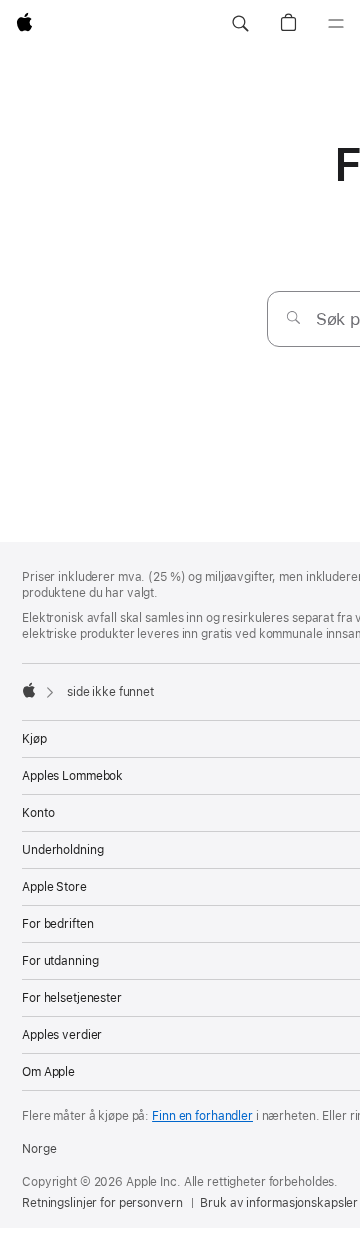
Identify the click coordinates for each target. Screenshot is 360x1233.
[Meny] (336, 24)
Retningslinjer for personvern (102, 1203)
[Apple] (29, 690)
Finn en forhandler (202, 1116)
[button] (240, 24)
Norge (39, 1149)
